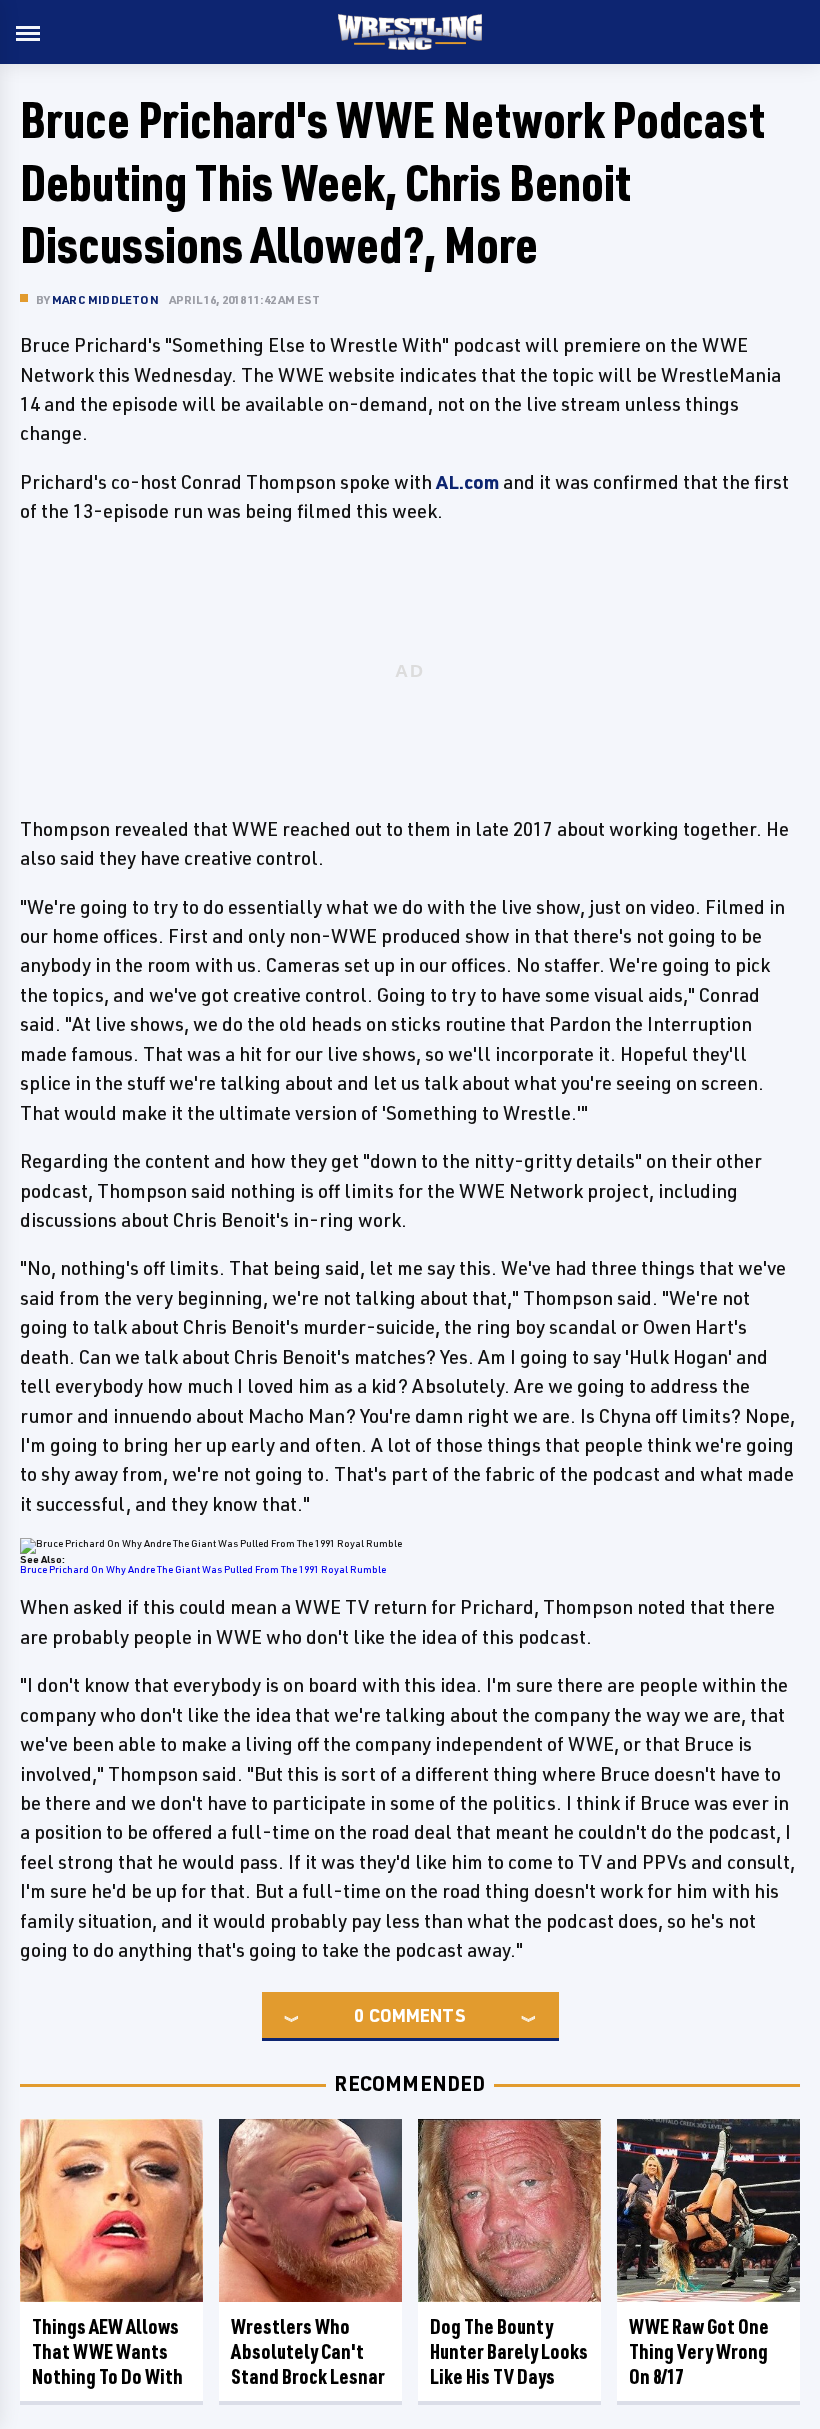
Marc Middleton (105, 299)
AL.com (467, 482)
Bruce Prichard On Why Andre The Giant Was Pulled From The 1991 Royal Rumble (203, 1569)
